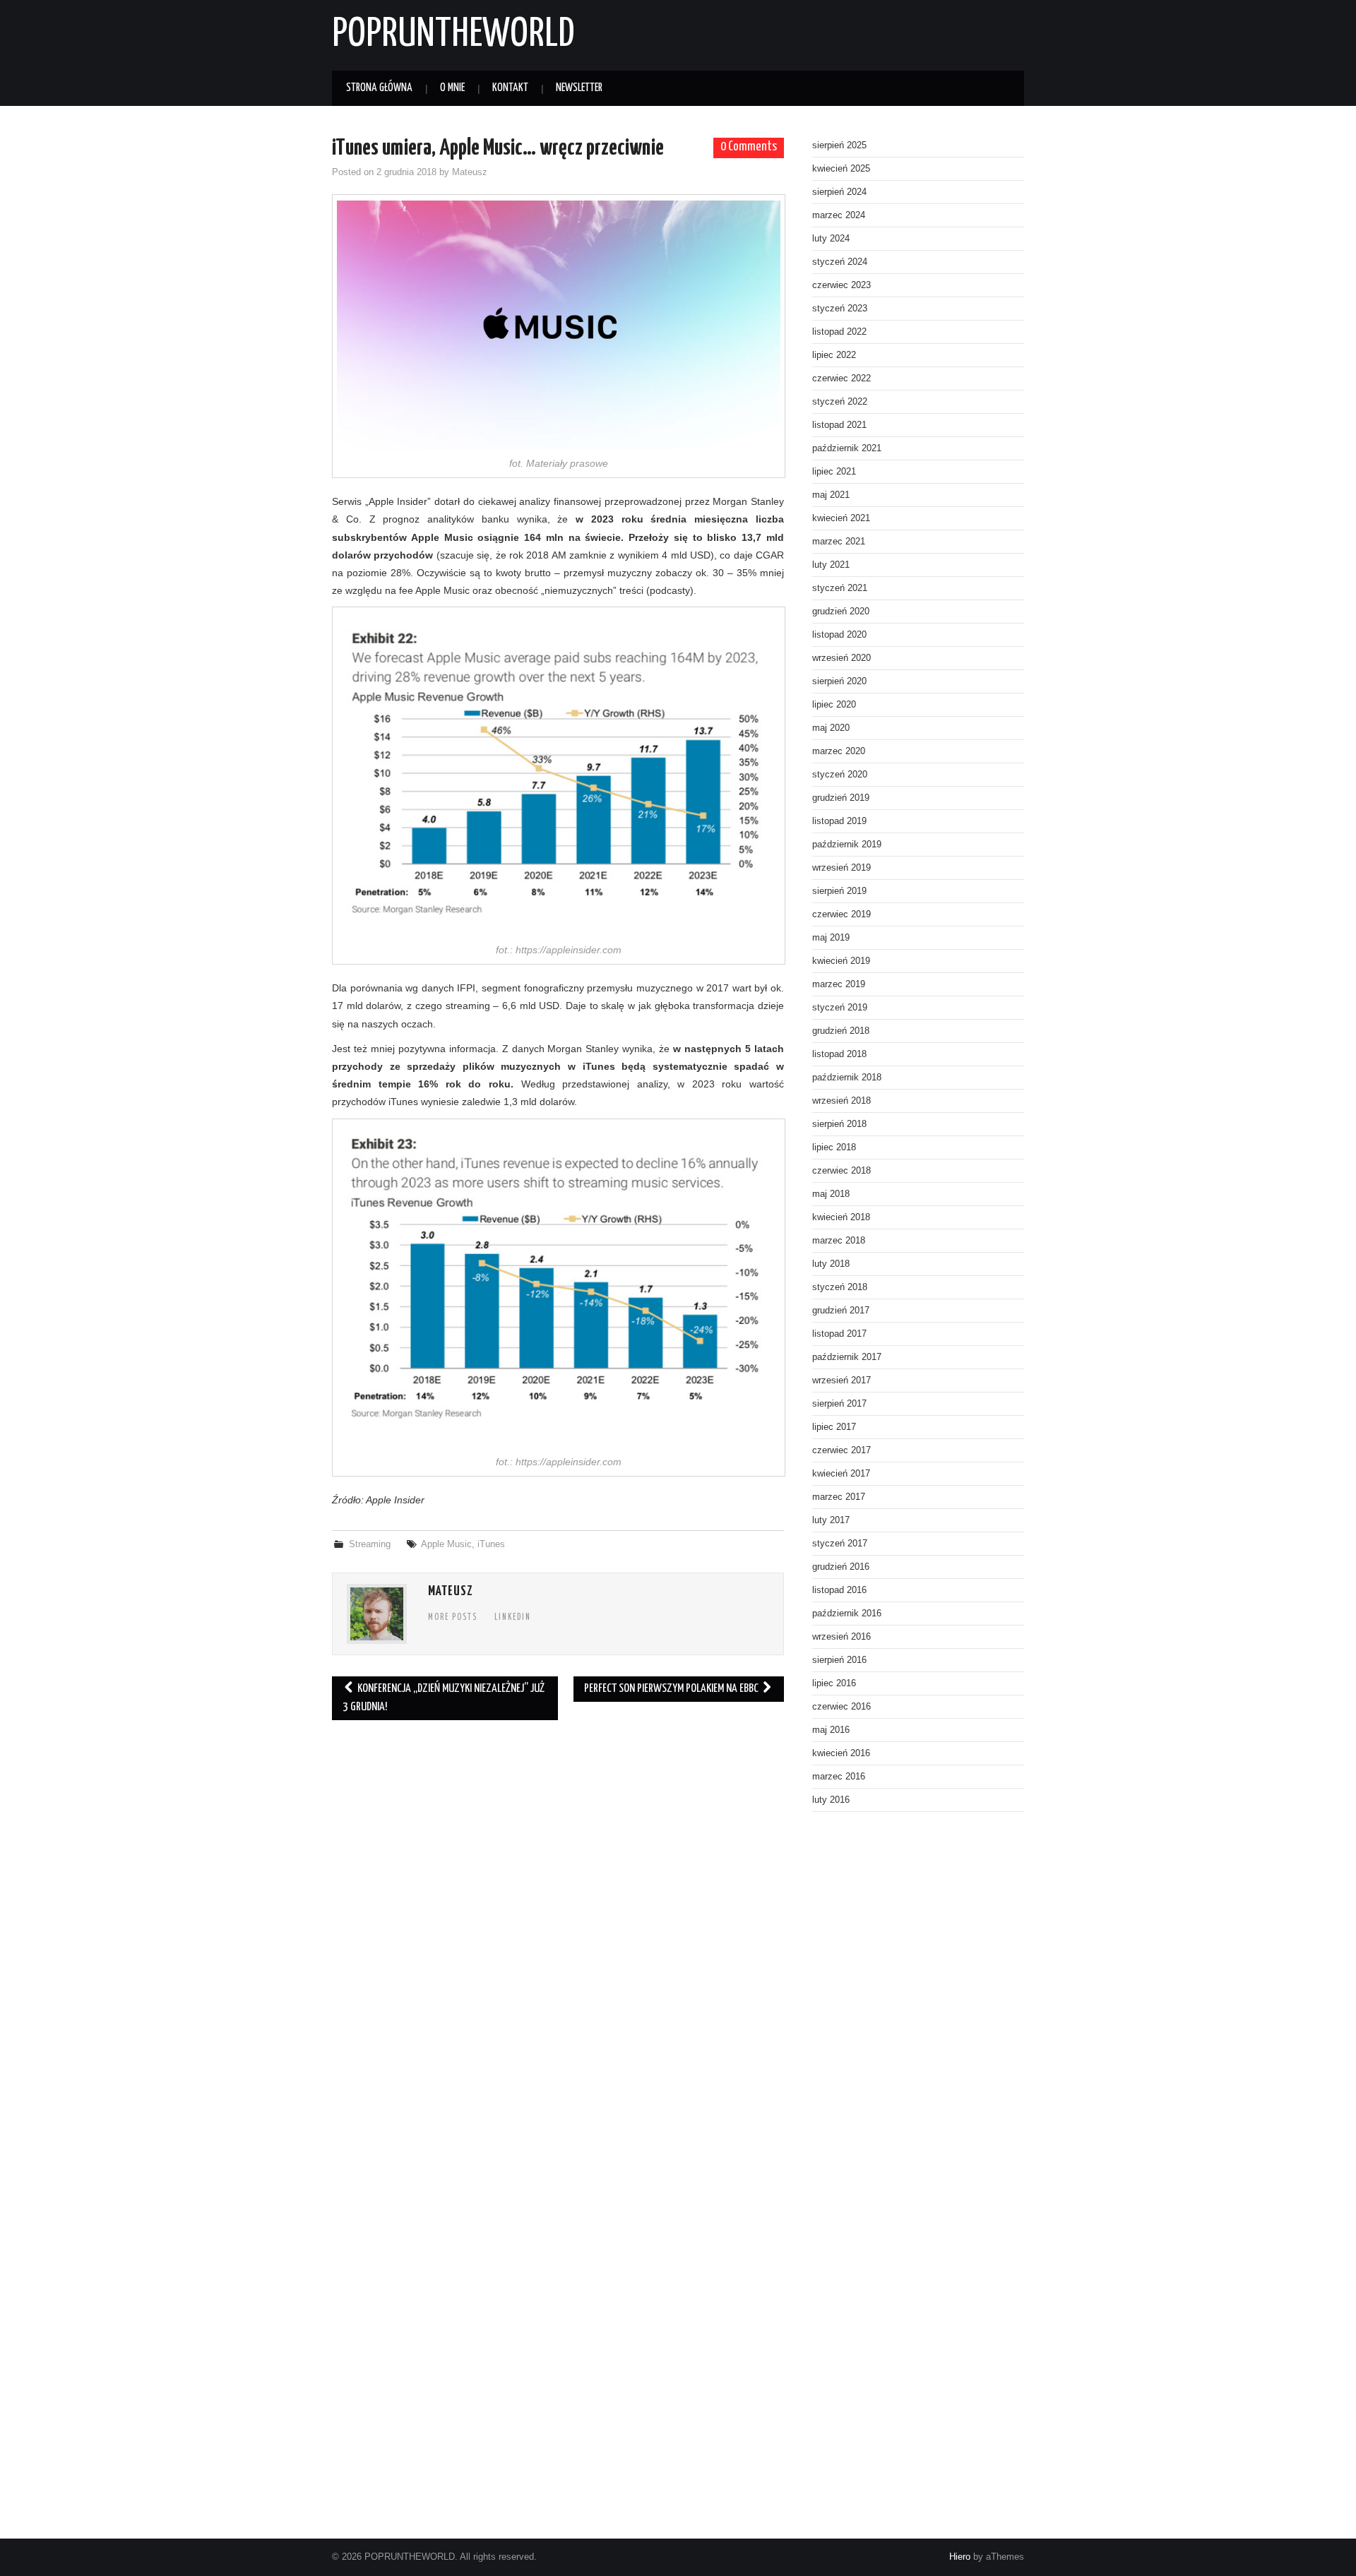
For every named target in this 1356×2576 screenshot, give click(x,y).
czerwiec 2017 (841, 1450)
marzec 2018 (839, 1241)
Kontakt (510, 88)
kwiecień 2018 (841, 1217)
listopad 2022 (839, 332)
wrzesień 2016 (841, 1637)
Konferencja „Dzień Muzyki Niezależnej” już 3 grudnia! (444, 1698)
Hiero (960, 2557)
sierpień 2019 (839, 891)
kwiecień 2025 (841, 169)
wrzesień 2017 (841, 1381)
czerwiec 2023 (841, 285)
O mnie (452, 88)
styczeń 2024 (840, 262)
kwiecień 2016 (841, 1753)
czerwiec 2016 (841, 1707)
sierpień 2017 (839, 1404)
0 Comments (749, 147)
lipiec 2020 (834, 705)
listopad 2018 (839, 1054)
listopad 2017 (839, 1334)
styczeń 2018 (840, 1287)
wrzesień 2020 (841, 658)
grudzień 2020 (841, 612)
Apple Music (446, 1544)
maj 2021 (831, 495)
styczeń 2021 (840, 588)
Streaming (370, 1544)
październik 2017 (847, 1357)
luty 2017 (831, 1520)
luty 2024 (831, 239)
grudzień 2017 (841, 1311)
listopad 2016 (839, 1590)
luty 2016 (831, 1800)
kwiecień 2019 (841, 961)
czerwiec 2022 (841, 378)
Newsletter (579, 88)
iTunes (491, 1544)
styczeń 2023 (840, 309)
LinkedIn (513, 1618)
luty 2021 (831, 565)
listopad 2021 (839, 425)
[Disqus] (558, 1925)
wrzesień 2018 (841, 1101)
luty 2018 (831, 1264)
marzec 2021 (839, 542)
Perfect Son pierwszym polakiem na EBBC (672, 1689)
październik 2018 (847, 1078)
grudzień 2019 (841, 798)
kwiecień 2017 (841, 1474)
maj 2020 (831, 728)
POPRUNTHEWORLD (453, 35)
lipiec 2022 (834, 355)
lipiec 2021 (834, 472)
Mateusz (470, 172)
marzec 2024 (839, 215)
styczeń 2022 (840, 402)
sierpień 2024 (839, 192)
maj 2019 (831, 938)
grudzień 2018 (841, 1031)
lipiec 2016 (834, 1683)
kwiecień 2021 (841, 518)
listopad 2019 (839, 821)
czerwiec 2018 (841, 1171)
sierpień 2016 (839, 1660)
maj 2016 (831, 1730)
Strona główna (379, 88)
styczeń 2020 (840, 775)
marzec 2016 (839, 1777)
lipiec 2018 (834, 1147)
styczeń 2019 (840, 1008)
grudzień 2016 (841, 1567)
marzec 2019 (839, 984)
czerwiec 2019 (841, 914)
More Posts (453, 1618)
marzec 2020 (839, 751)
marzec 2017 (839, 1497)
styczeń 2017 (840, 1544)
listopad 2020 (839, 635)
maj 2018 (831, 1194)
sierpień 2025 (839, 145)
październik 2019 (847, 845)
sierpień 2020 (839, 681)
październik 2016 (847, 1614)
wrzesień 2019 (841, 868)
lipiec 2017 (834, 1427)
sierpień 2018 (839, 1124)
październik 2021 (847, 448)
